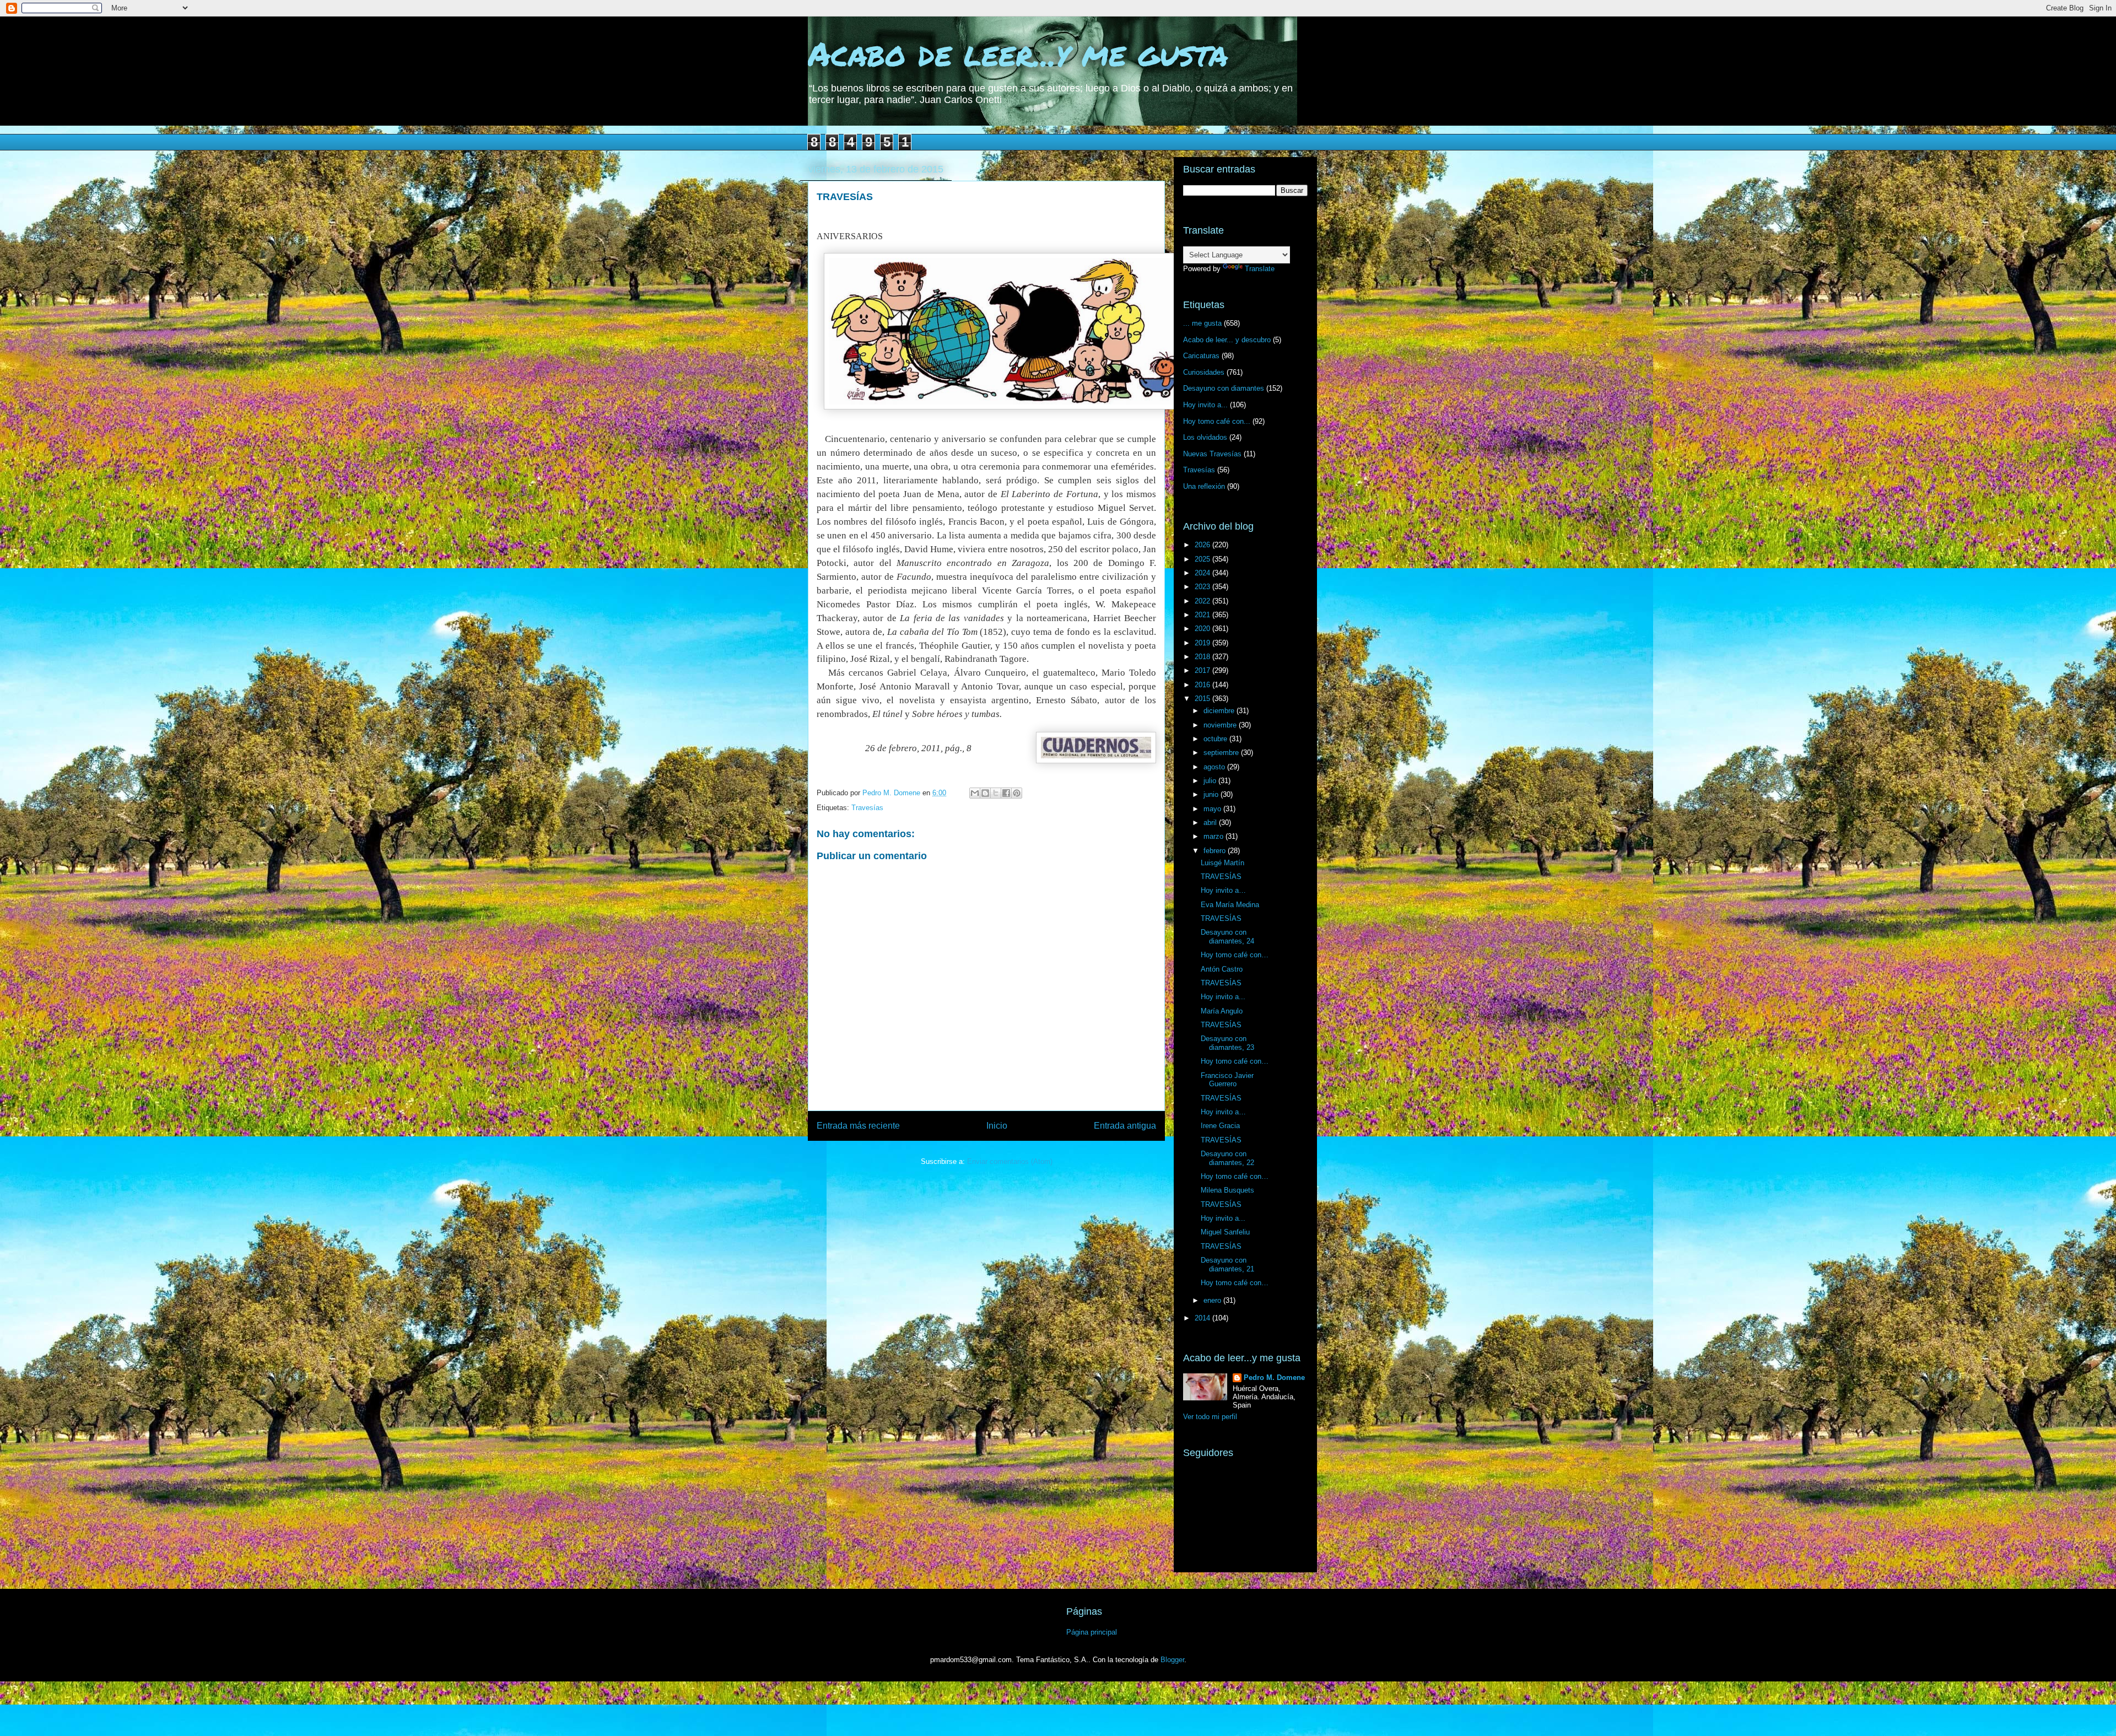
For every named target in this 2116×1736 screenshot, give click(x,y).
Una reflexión (1204, 486)
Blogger (1172, 1660)
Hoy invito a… (1223, 890)
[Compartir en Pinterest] (1017, 793)
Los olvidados (1205, 437)
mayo (1213, 809)
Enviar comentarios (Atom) (1010, 1161)
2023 (1203, 587)
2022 (1203, 601)
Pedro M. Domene (1274, 1378)
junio (1212, 794)
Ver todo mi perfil (1210, 1417)
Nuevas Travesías (1212, 454)
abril (1211, 823)
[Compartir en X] (996, 793)
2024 (1203, 573)
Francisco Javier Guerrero (1227, 1080)
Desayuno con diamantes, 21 (1227, 1265)
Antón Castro (1222, 969)
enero (1213, 1300)
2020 (1203, 629)
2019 (1203, 643)
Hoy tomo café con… (1235, 955)
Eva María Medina (1230, 905)
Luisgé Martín (1222, 863)
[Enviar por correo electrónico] (975, 793)
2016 (1203, 685)
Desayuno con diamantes (1224, 388)
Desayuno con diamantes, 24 (1227, 937)
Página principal (1092, 1632)
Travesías (867, 808)
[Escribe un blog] (985, 793)
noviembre (1221, 725)
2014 (1203, 1318)
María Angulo (1222, 1011)
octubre (1216, 739)
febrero (1216, 851)
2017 (1203, 670)
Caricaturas (1201, 356)
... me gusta (1202, 323)
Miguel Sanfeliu (1225, 1232)
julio (1211, 781)
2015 (1203, 699)
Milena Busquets (1227, 1190)
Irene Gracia (1220, 1126)
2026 (1203, 545)
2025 (1203, 559)
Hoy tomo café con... (1217, 421)
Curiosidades (1204, 372)
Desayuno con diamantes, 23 (1227, 1043)
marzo (1214, 836)
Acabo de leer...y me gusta (1018, 53)
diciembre (1220, 711)
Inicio (997, 1126)
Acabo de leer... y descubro (1227, 340)
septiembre (1222, 753)
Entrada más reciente (858, 1126)
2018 (1203, 657)
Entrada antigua (1125, 1126)
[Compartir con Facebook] (1006, 793)
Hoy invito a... (1205, 405)
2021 (1203, 615)
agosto (1215, 767)
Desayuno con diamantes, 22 (1227, 1158)
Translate (1260, 269)
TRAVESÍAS (1221, 877)
